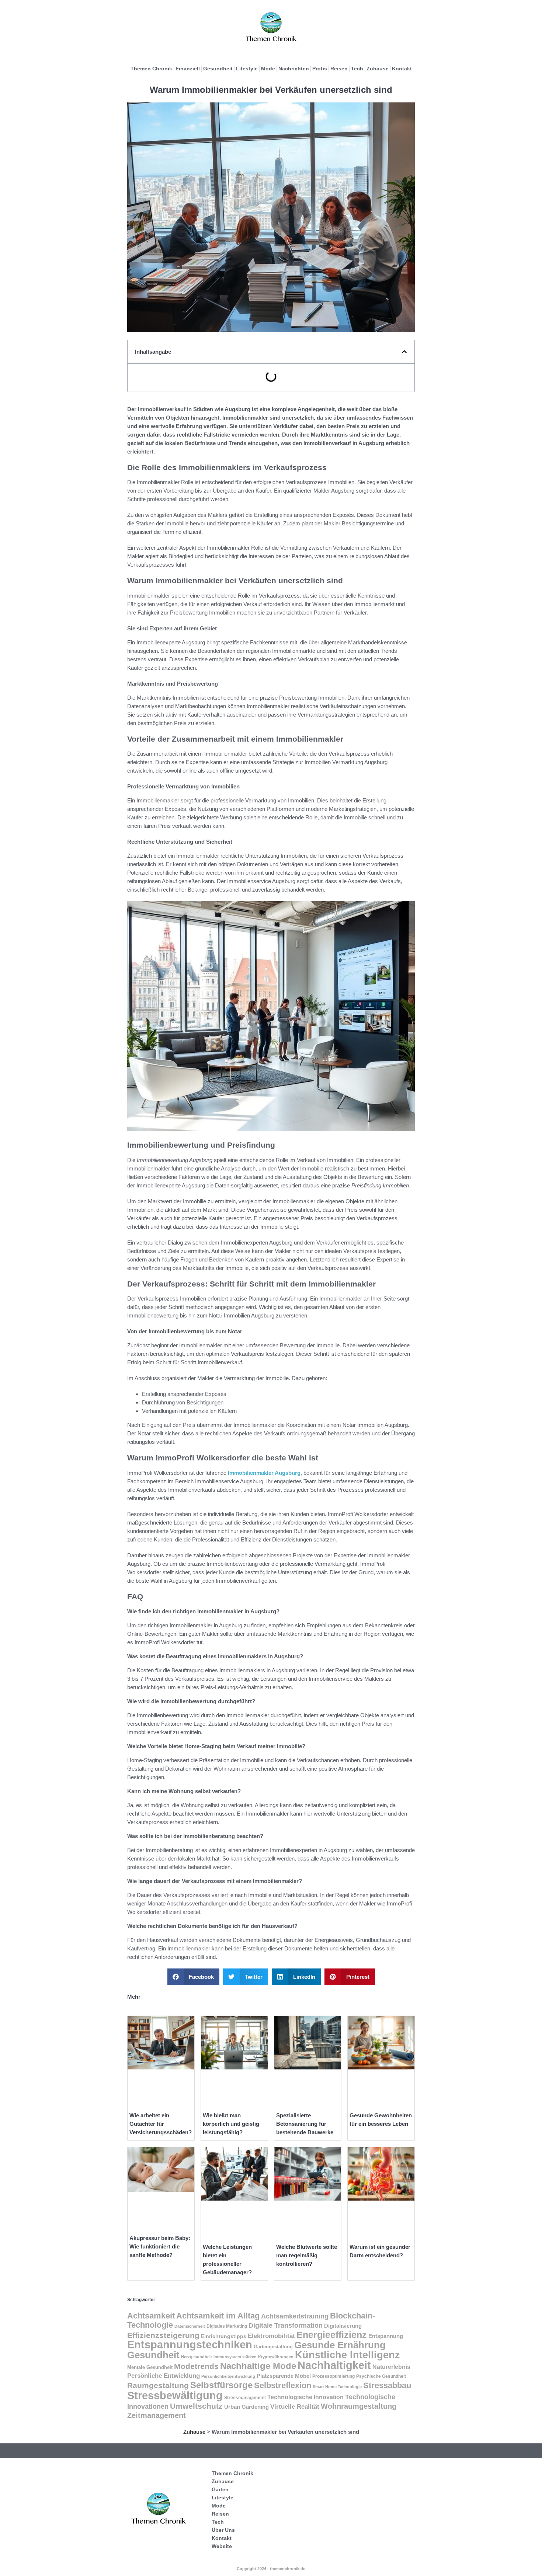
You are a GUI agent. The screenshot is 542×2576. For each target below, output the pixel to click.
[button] (404, 352)
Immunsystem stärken (235, 2357)
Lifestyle (247, 69)
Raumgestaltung (158, 2385)
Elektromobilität (271, 2336)
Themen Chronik (151, 69)
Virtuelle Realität (295, 2407)
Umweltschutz (196, 2406)
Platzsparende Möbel (284, 2376)
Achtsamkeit (151, 2316)
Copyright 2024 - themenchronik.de (271, 2569)
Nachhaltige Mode (258, 2366)
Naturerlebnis (391, 2367)
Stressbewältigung (175, 2395)
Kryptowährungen (276, 2357)
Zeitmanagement (157, 2415)
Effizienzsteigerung (163, 2335)
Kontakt (402, 69)
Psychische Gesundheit (381, 2376)
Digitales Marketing (227, 2326)
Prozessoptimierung (333, 2376)
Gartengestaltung (273, 2347)
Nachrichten (294, 69)
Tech (357, 69)
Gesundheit (218, 69)
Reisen (339, 69)
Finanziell (188, 69)
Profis (320, 69)
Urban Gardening (246, 2407)
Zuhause (378, 69)
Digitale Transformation (286, 2325)
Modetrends (196, 2366)
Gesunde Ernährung (340, 2345)
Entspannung (386, 2336)
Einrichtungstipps (224, 2336)
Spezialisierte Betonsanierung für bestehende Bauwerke (305, 2124)
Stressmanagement (245, 2397)
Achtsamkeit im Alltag (218, 2316)
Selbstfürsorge (221, 2385)
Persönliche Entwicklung (164, 2376)
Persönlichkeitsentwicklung (228, 2376)
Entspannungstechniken (190, 2345)
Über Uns (223, 2530)
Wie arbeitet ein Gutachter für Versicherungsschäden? (161, 2124)
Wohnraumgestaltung (359, 2406)
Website (222, 2546)
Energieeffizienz (332, 2335)
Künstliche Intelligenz (348, 2355)
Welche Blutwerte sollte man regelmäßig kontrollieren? (307, 2255)
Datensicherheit (190, 2326)
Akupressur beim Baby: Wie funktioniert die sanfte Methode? (160, 2246)
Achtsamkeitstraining (295, 2316)
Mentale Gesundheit (150, 2367)
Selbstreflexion (283, 2385)
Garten (220, 2489)
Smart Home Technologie (337, 2387)
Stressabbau (387, 2385)
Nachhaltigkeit (334, 2365)
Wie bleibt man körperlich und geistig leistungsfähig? (231, 2124)
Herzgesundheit (197, 2357)
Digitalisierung (343, 2326)
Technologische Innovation (305, 2397)
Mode (268, 69)
